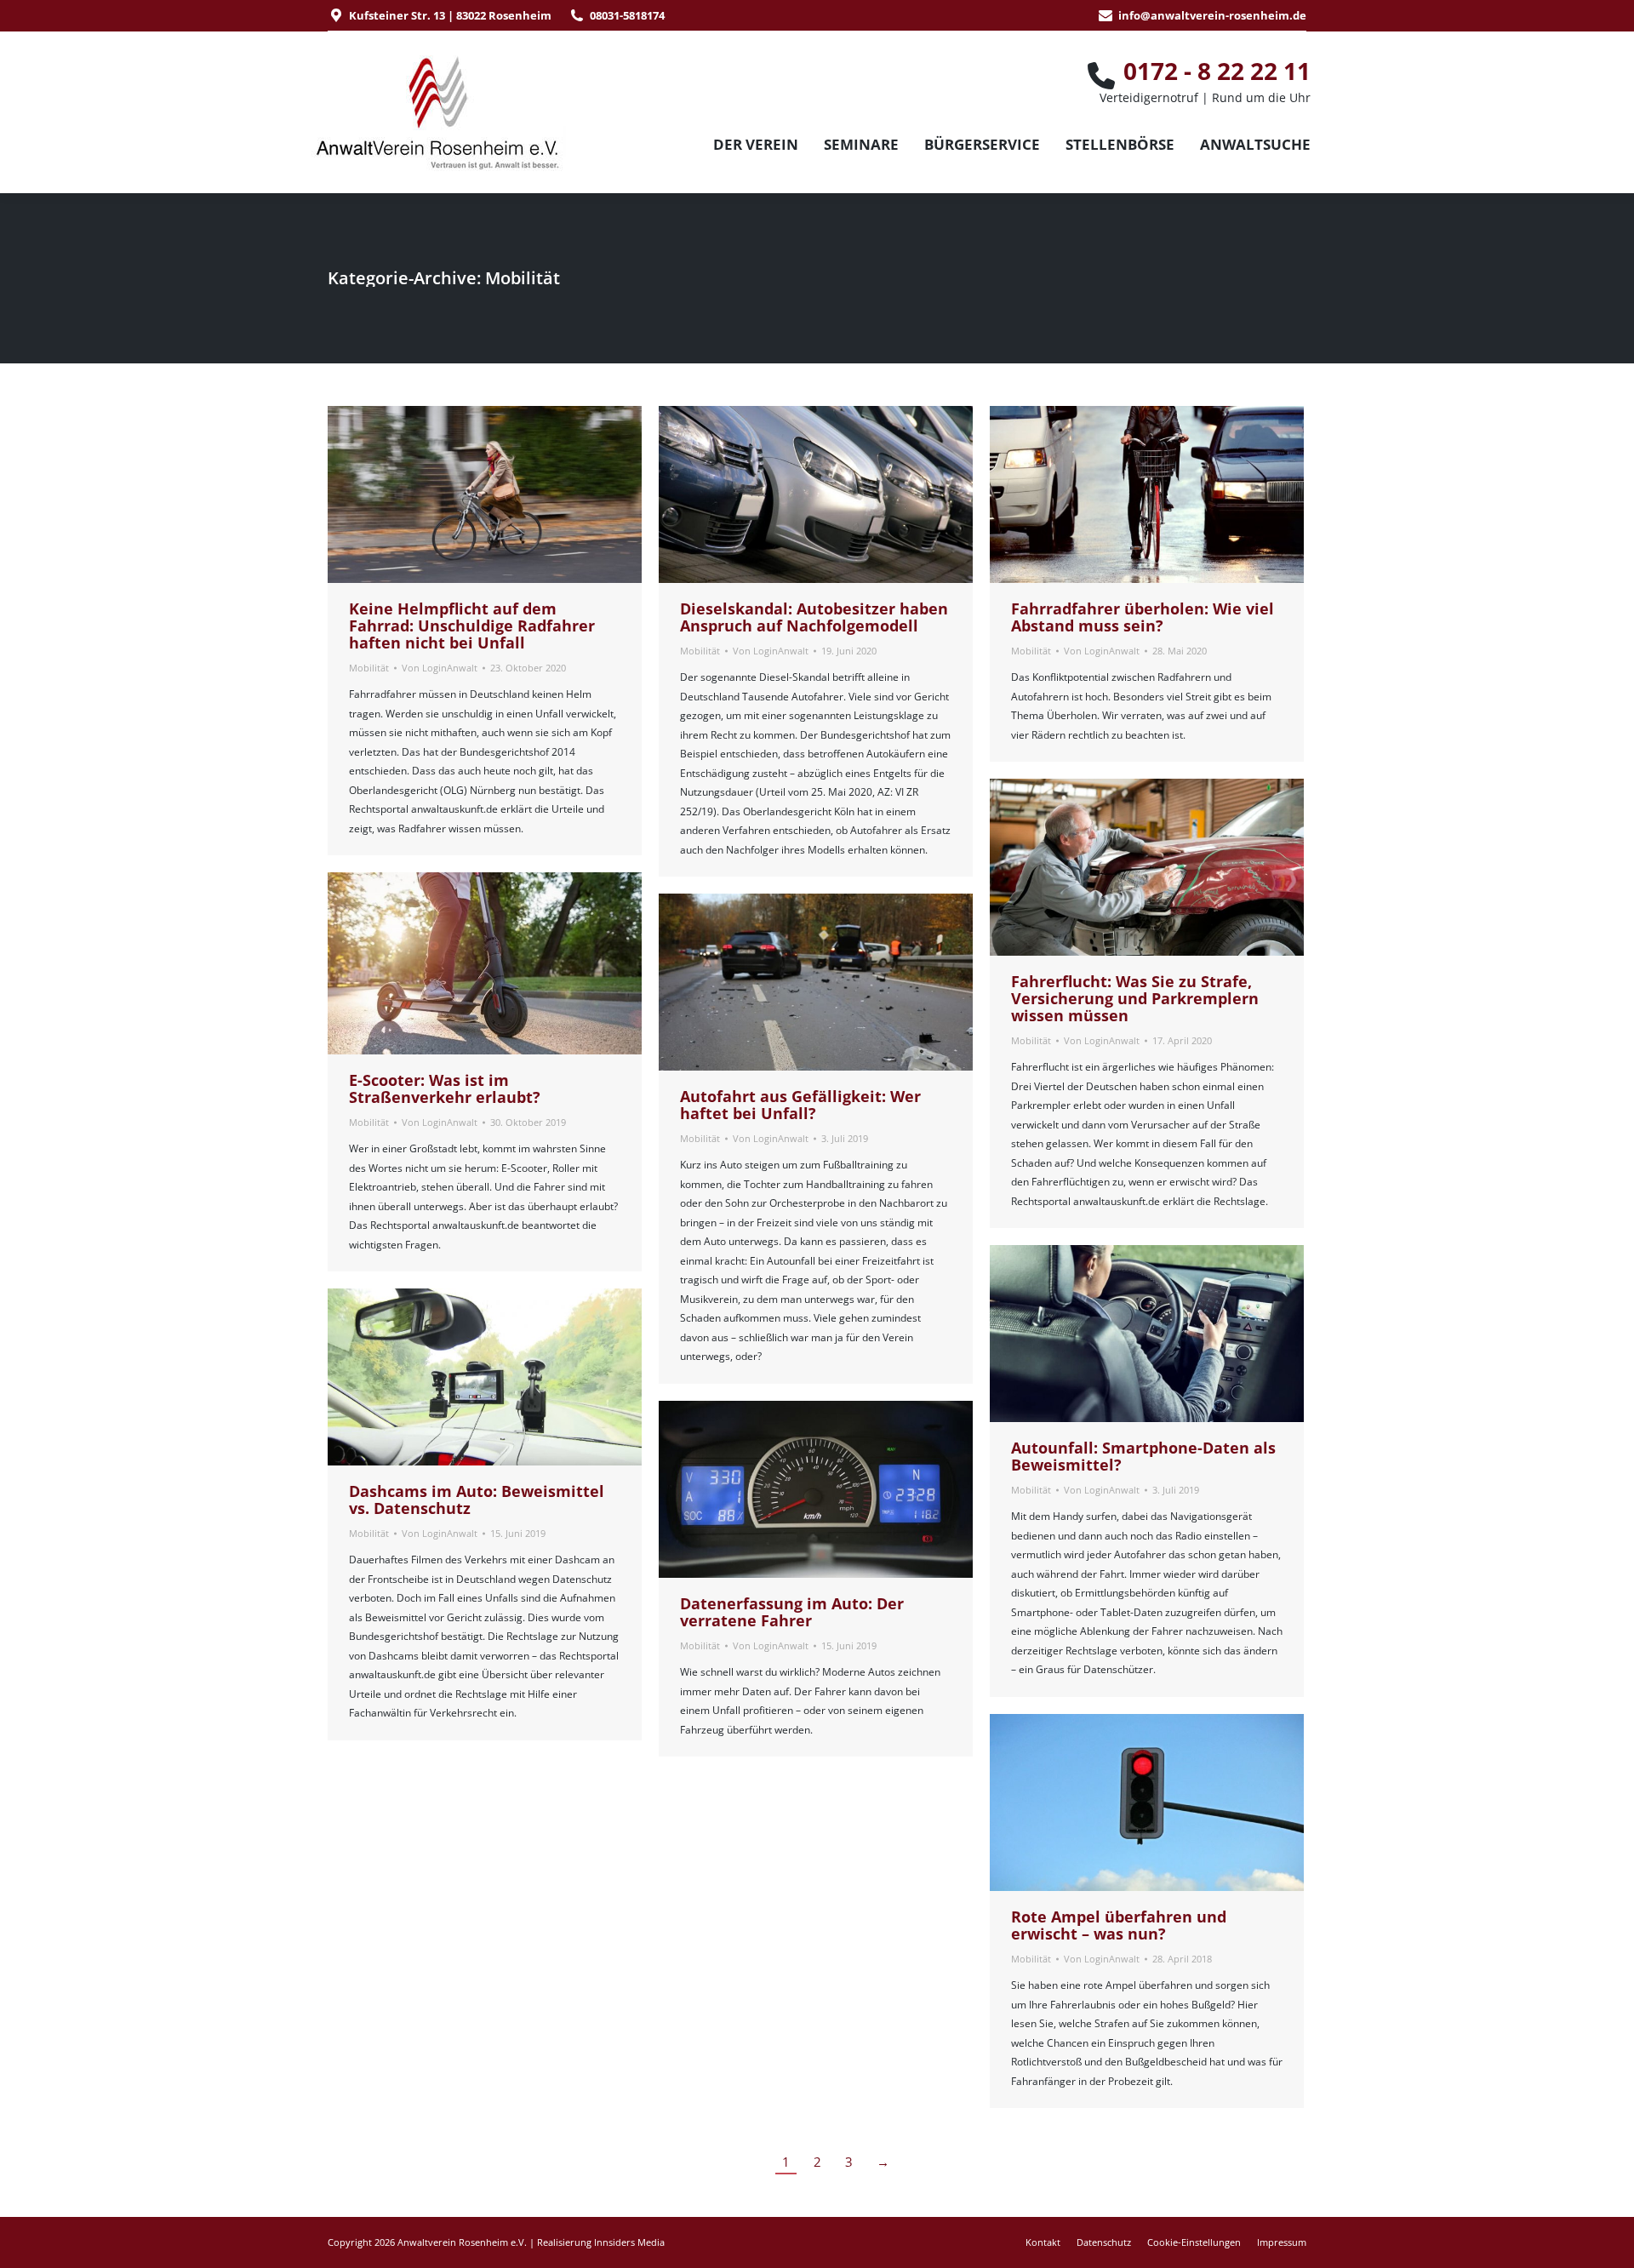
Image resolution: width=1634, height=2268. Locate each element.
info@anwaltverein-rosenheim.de (1212, 15)
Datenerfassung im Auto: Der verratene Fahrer (792, 1612)
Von (440, 668)
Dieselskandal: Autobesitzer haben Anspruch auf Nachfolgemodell (814, 617)
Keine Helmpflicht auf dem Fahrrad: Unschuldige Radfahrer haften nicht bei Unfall (472, 626)
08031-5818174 (627, 15)
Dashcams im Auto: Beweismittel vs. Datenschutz (477, 1500)
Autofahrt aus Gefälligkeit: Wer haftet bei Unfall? (800, 1105)
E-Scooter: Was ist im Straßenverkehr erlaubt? (445, 1088)
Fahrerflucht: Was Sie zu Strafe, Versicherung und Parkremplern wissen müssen (1135, 998)
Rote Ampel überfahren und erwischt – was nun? (1119, 1925)
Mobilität (369, 668)
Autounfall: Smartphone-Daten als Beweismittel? (1143, 1456)
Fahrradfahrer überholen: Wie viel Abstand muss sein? (1143, 617)
